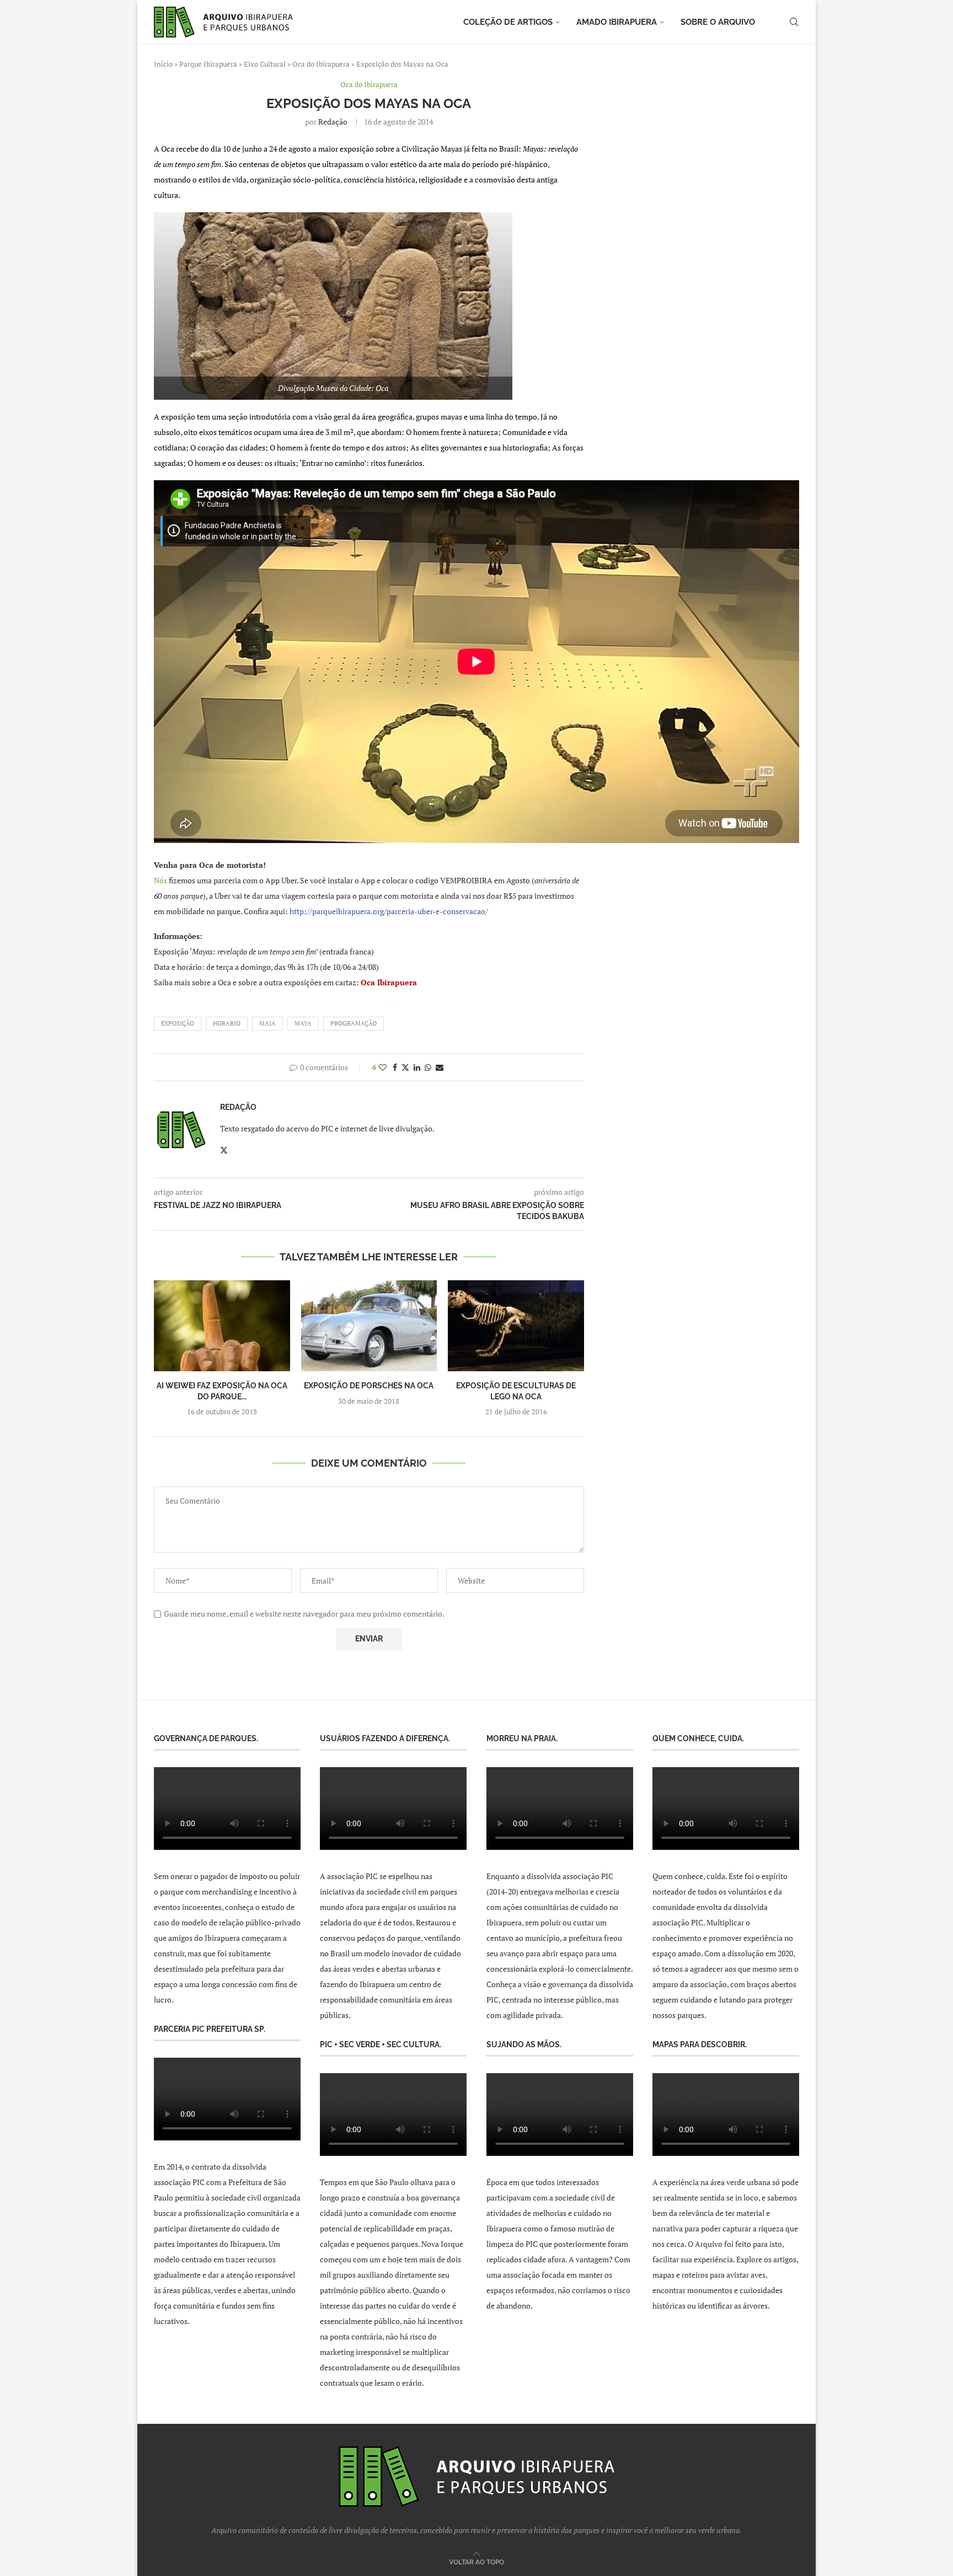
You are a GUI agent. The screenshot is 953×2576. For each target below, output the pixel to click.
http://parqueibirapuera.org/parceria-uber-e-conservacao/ (389, 911)
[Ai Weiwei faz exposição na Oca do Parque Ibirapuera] (222, 1325)
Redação (333, 122)
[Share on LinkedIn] (417, 1067)
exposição (178, 1023)
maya (303, 1023)
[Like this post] (383, 1067)
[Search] (794, 22)
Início (163, 64)
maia (267, 1023)
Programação (354, 1023)
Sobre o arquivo (718, 22)
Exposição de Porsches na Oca (369, 1386)
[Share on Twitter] (405, 1067)
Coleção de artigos (508, 22)
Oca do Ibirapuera (321, 64)
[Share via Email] (440, 1067)
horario (227, 1023)
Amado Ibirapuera (617, 22)
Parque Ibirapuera (208, 64)
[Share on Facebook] (395, 1067)
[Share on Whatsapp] (428, 1067)
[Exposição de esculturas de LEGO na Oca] (516, 1325)
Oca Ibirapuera (389, 982)
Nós (160, 880)
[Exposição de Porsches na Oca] (369, 1325)
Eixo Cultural (265, 64)
